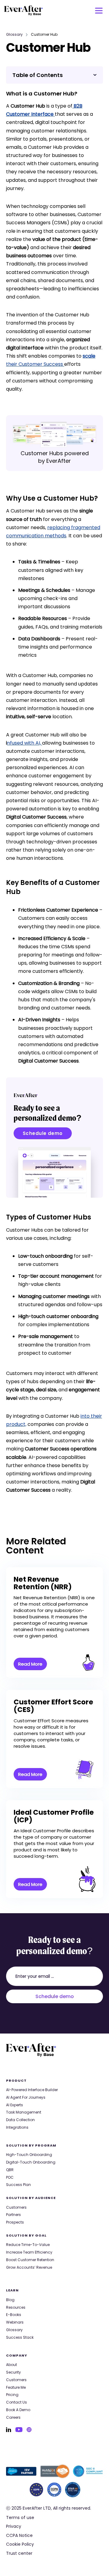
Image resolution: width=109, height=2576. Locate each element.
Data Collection (20, 2120)
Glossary (14, 35)
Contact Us (17, 2402)
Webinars (15, 2322)
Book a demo (18, 2410)
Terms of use (20, 2518)
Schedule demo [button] (43, 1133)
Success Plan (18, 2185)
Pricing (12, 2395)
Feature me (16, 2387)
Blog (10, 2300)
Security (13, 2372)
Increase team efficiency (29, 2252)
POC (10, 2177)
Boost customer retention (30, 2260)
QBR (10, 2170)
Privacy (14, 2526)
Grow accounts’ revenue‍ (29, 2267)
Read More (30, 1664)
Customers (16, 2207)
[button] (99, 11)
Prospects (15, 2222)
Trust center (19, 2553)
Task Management (24, 2112)
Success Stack (20, 2337)
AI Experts (15, 2105)
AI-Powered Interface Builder (32, 2090)
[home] (24, 11)
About (12, 2365)
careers (13, 2418)
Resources (16, 2307)
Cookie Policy (20, 2544)
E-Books (14, 2315)
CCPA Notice (19, 2536)
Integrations (17, 2127)
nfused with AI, (25, 743)
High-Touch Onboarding (29, 2155)
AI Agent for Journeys (26, 2097)
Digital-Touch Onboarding (31, 2162)
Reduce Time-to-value (28, 2245)
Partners (13, 2215)
